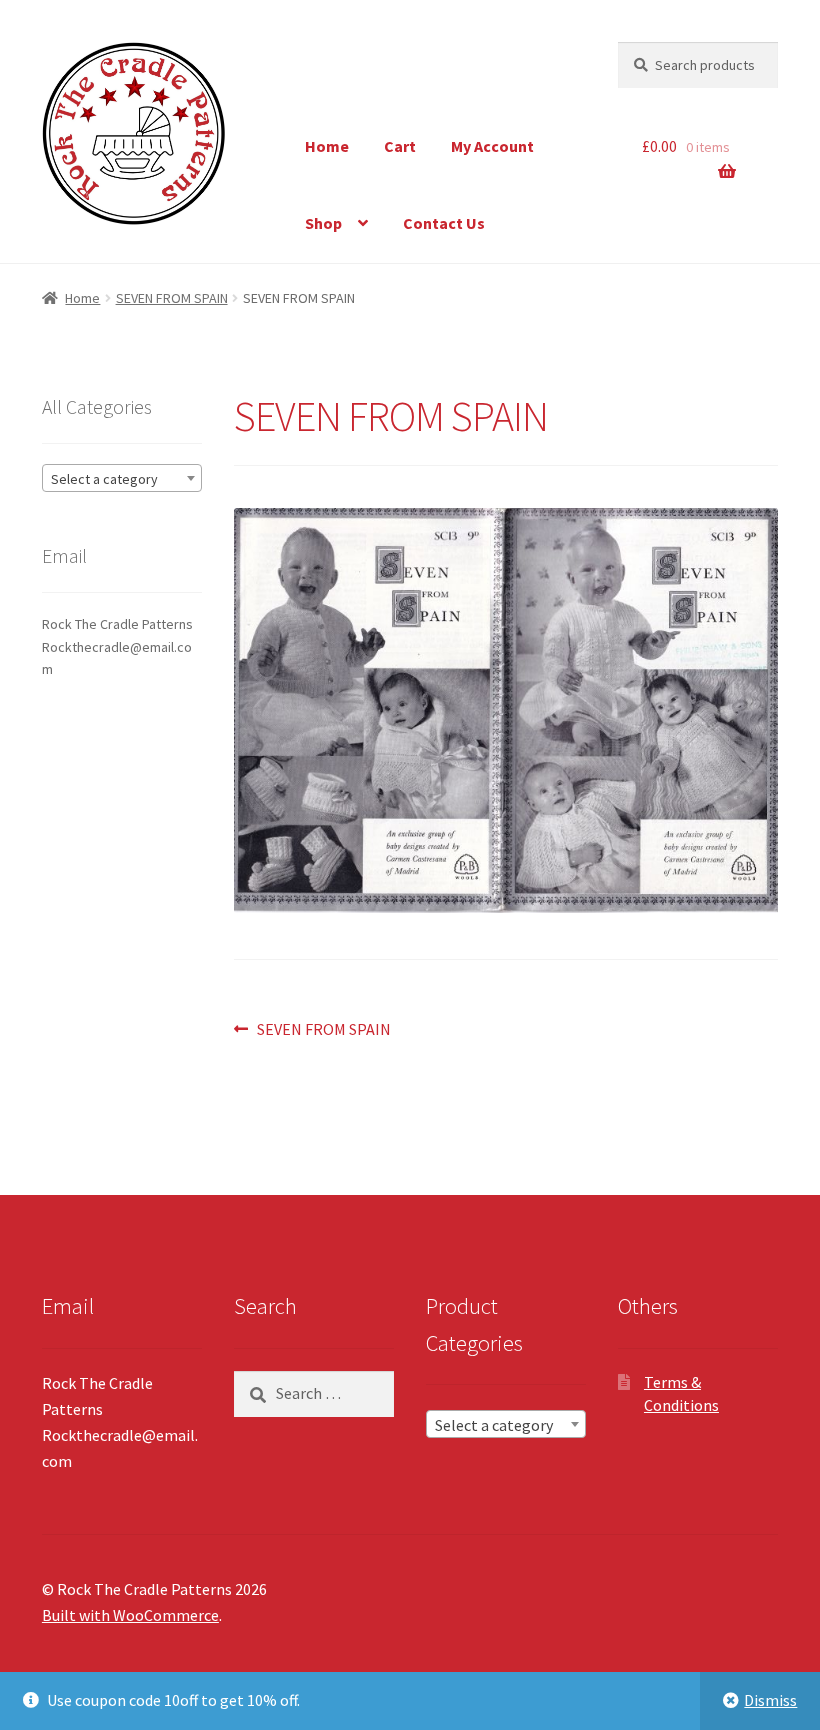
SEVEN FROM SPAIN (172, 298)
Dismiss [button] (770, 1700)
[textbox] (122, 479)
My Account (492, 146)
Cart (400, 146)
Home (327, 146)
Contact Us (444, 223)
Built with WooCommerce (130, 1615)
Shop (323, 223)
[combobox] (122, 478)
